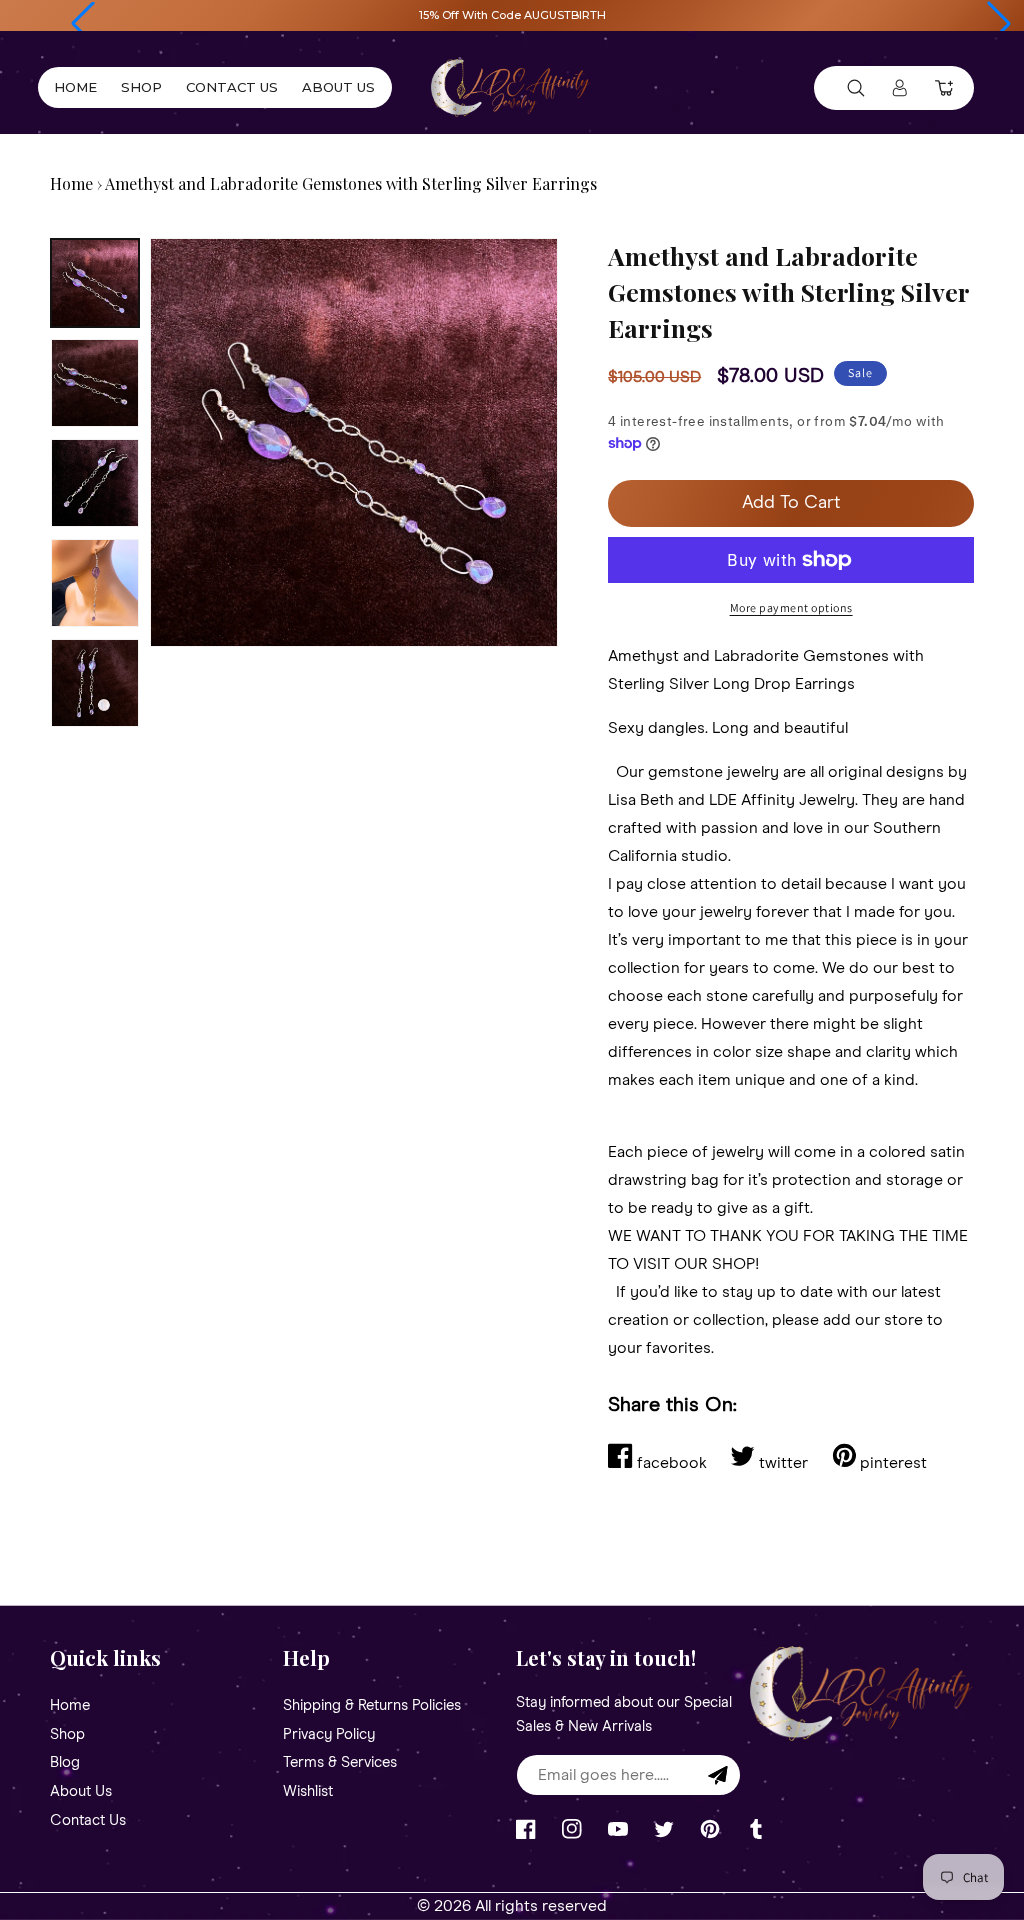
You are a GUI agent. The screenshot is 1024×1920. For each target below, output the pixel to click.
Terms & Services (340, 1762)
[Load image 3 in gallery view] (95, 483)
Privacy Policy (329, 1734)
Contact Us (88, 1820)
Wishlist (308, 1791)
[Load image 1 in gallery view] (95, 283)
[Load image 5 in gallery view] (95, 683)
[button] (83, 24)
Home (71, 183)
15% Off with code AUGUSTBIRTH (512, 15)
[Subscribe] (718, 1775)
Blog (65, 1762)
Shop (67, 1734)
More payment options (791, 607)
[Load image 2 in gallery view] (95, 383)
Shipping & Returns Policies (372, 1706)
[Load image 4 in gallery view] (95, 583)
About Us (81, 1791)
